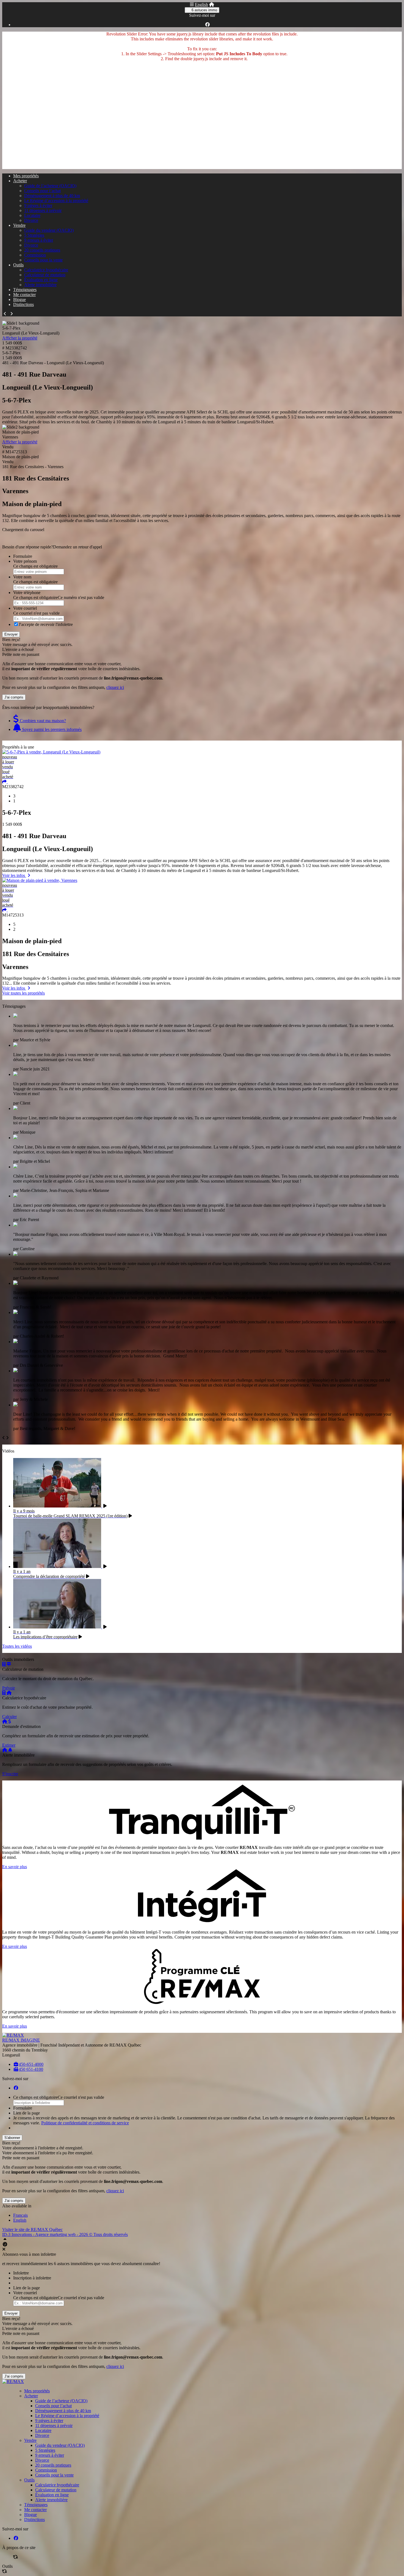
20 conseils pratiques (42, 250)
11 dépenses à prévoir (43, 210)
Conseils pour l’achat (42, 191)
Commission (35, 255)
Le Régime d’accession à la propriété (56, 201)
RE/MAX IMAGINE (21, 2040)
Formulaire (23, 556)
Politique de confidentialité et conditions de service (85, 2123)
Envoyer (11, 634)
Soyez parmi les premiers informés (51, 729)
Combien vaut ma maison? (42, 721)
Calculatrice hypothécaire (46, 270)
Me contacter (24, 295)
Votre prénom (25, 561)
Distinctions (23, 304)
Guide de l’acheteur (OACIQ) (50, 186)
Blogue (20, 299)
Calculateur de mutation (45, 275)
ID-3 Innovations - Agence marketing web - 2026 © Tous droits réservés (65, 2234)
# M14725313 (15, 452)
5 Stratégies (34, 235)
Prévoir (9, 1688)
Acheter (20, 181)
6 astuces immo (204, 10)
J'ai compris (14, 697)
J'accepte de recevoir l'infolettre (46, 624)
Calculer (9, 1717)
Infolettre (21, 2273)
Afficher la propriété (20, 338)
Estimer (9, 1745)
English (201, 5)
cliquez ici (115, 687)
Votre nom (22, 577)
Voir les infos (14, 875)
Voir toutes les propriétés (23, 993)
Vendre (19, 225)
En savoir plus (15, 1867)
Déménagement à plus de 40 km (52, 196)
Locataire (32, 215)
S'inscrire (10, 1774)
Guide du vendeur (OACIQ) (49, 230)
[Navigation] (192, 5)
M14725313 (13, 915)
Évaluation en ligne (41, 280)
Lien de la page (27, 2113)
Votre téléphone (27, 593)
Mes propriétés (26, 176)
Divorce (31, 220)
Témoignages (25, 290)
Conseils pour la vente (43, 260)
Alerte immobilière (40, 285)
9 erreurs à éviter (39, 240)
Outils (18, 265)
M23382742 (13, 787)
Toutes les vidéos (17, 1646)
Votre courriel (25, 608)
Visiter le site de (32, 2230)
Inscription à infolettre (32, 2278)
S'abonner (12, 2138)
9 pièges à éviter (38, 205)
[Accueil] (212, 5)
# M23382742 (15, 348)
